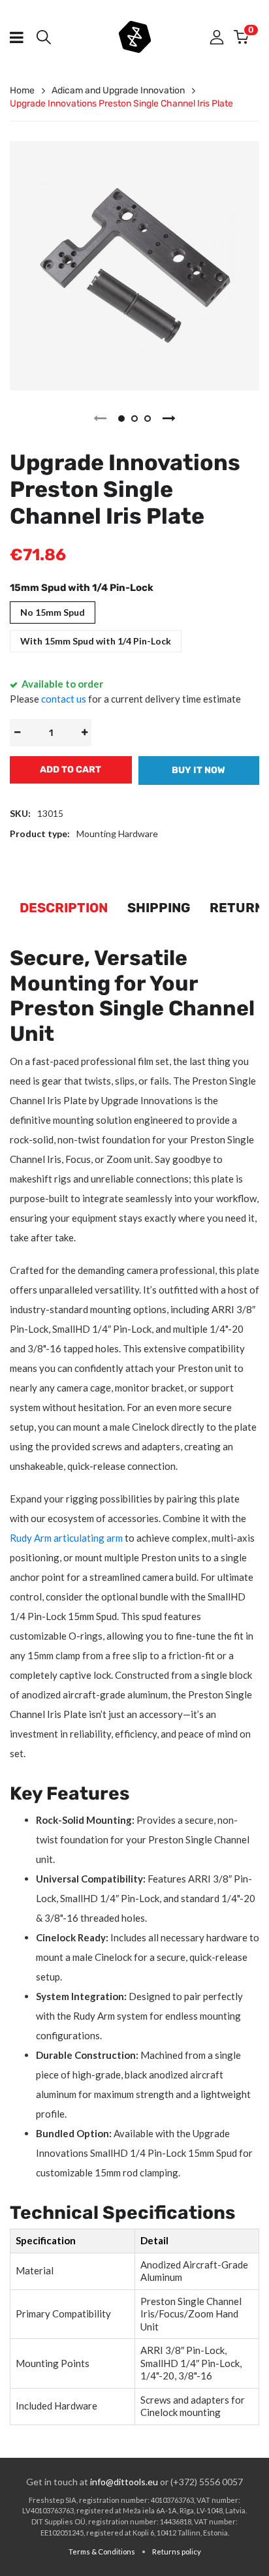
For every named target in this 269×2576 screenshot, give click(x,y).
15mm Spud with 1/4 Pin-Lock (82, 588)
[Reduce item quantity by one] (17, 733)
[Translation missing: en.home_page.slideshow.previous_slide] (100, 419)
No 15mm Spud (53, 612)
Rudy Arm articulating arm (66, 1538)
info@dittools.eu (124, 2482)
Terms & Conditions (102, 2552)
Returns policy (177, 2552)
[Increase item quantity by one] (84, 733)
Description (64, 908)
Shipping (159, 908)
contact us (64, 699)
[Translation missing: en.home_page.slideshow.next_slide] (169, 419)
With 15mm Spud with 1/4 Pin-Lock (96, 641)
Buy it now (198, 770)
